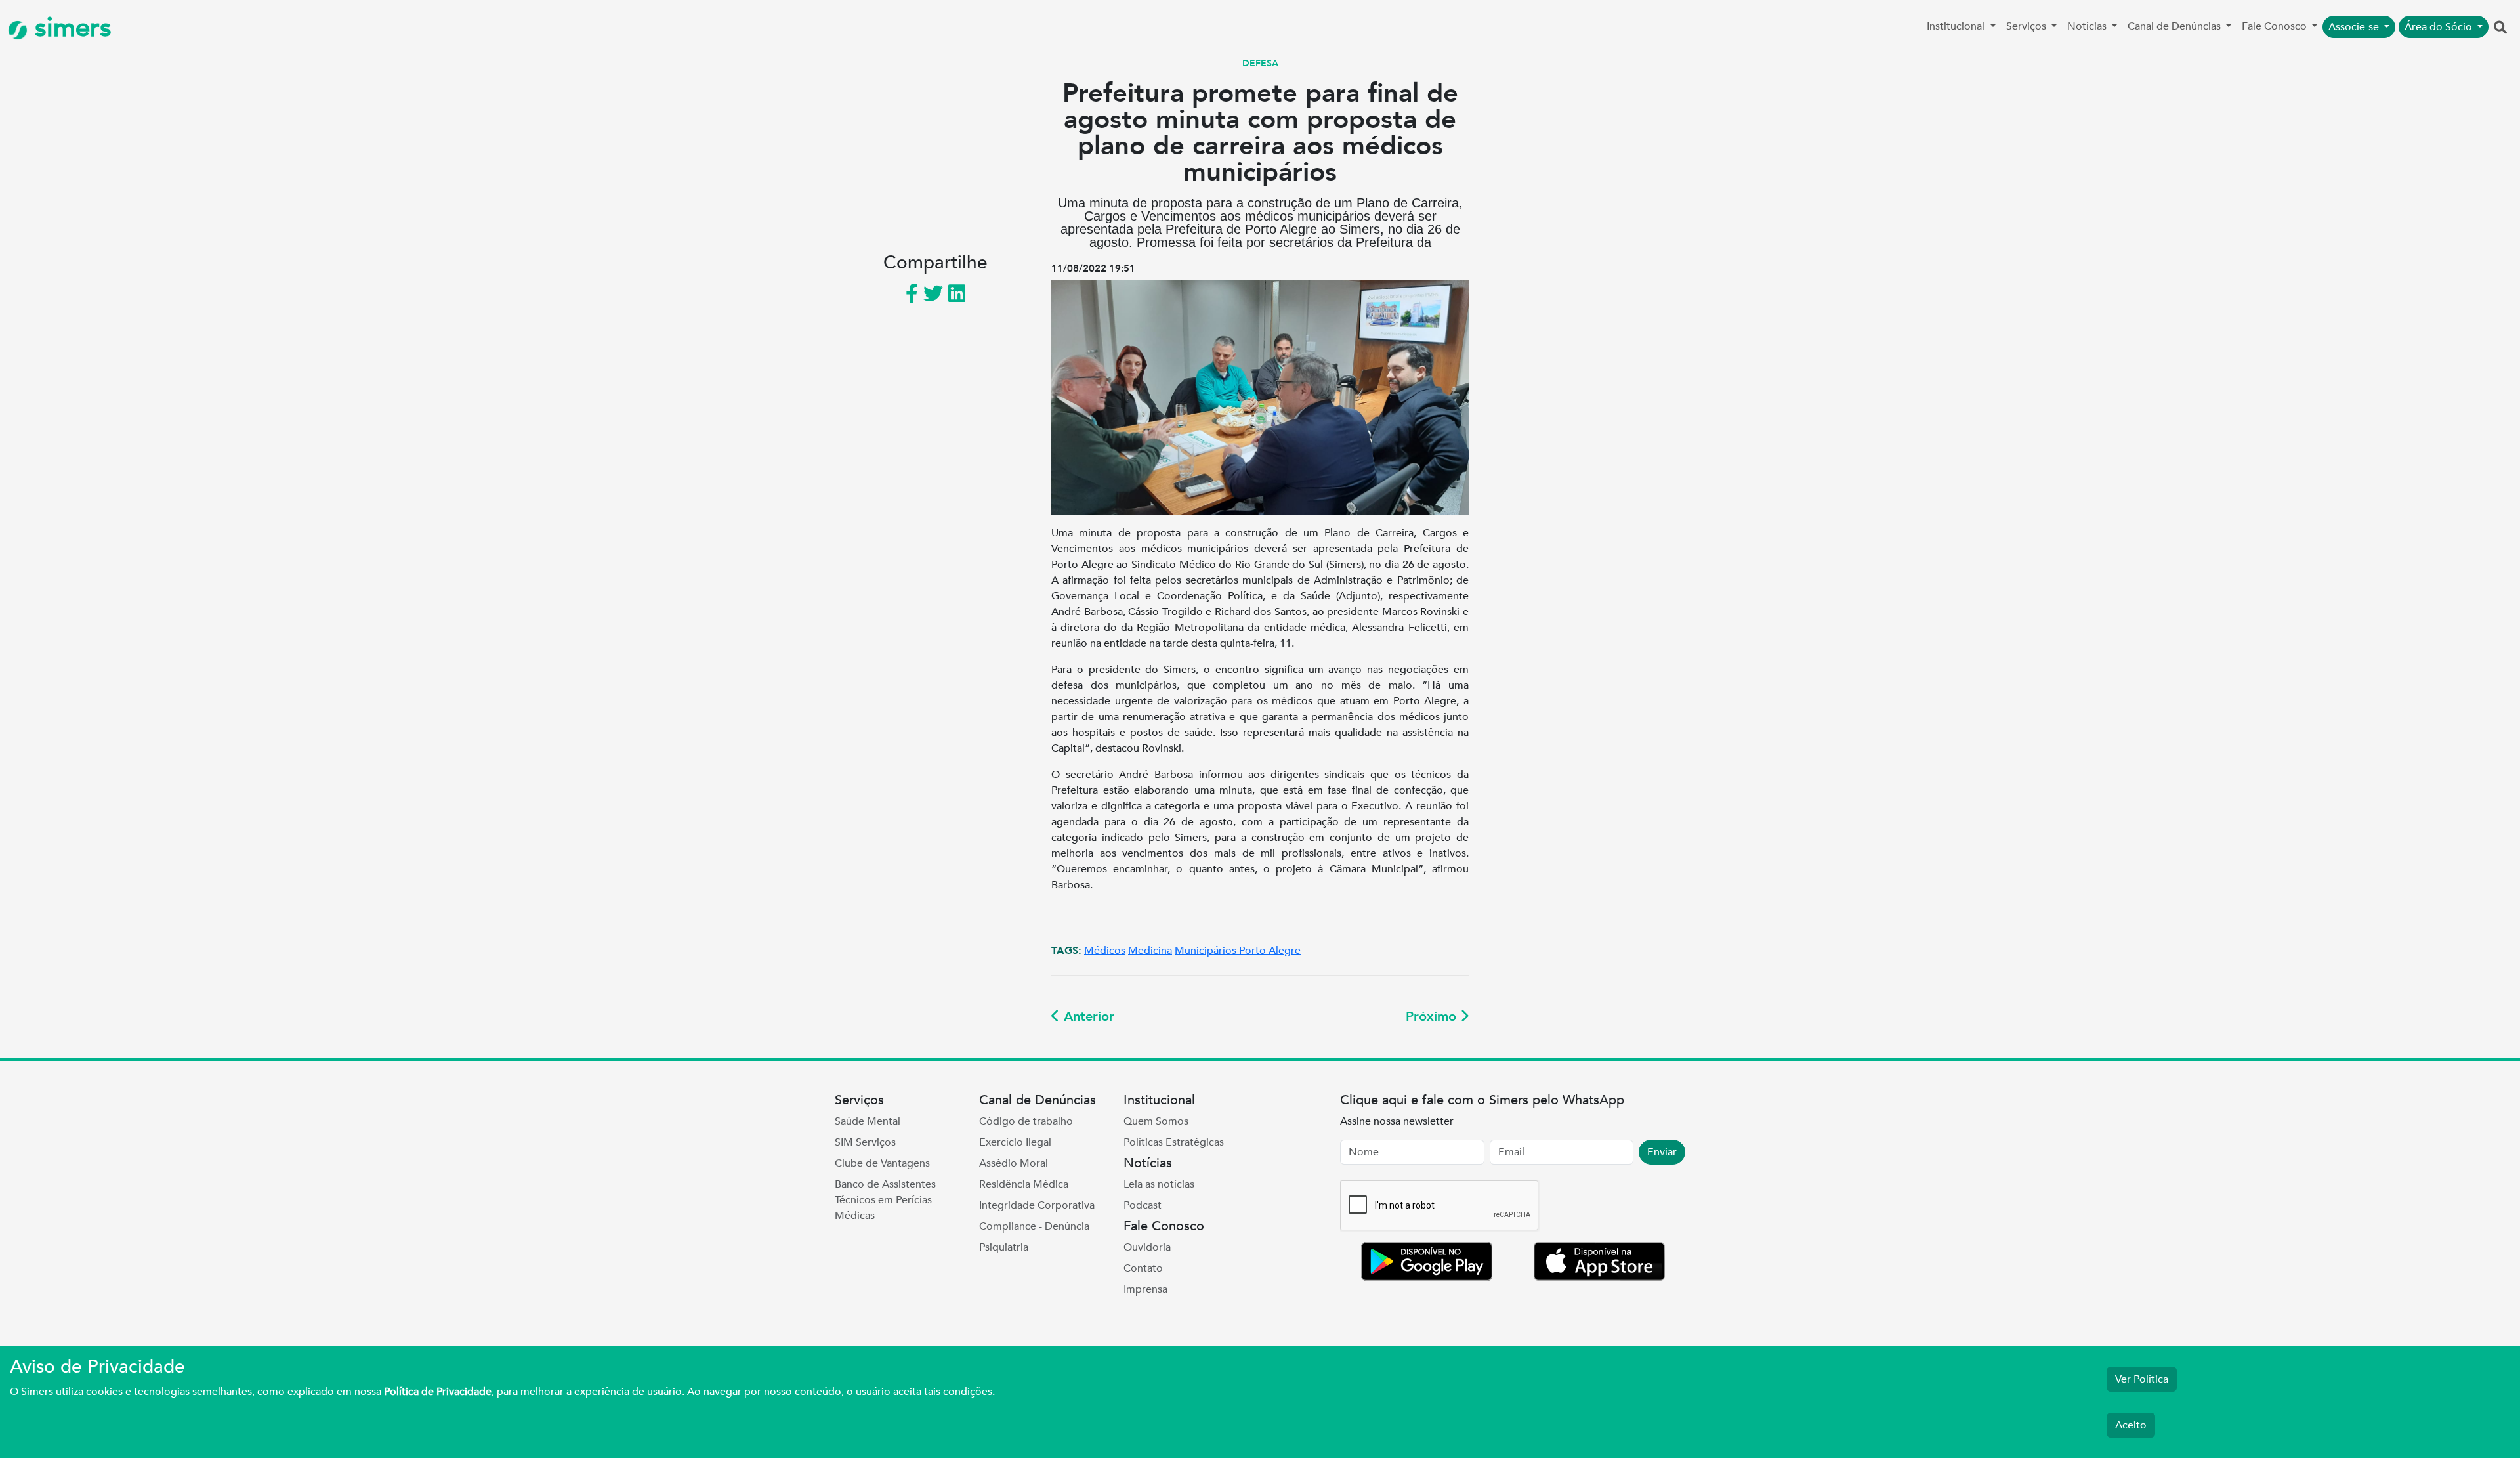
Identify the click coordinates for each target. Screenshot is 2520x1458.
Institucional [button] (1957, 26)
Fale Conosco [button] (2276, 26)
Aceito (2131, 1425)
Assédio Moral (1014, 1163)
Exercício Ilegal (1015, 1142)
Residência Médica (1024, 1184)
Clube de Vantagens (882, 1163)
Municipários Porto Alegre (1238, 951)
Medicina (1150, 951)
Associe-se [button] (2355, 27)
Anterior (1087, 1017)
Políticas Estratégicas (1174, 1142)
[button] (2500, 28)
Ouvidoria (1147, 1247)
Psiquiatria (1004, 1247)
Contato (1143, 1268)
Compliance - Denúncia (1034, 1226)
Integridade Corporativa (1037, 1205)
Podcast (1143, 1205)
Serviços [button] (2027, 26)
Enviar (1662, 1152)
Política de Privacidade (438, 1392)
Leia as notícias (1159, 1184)
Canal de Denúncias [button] (2175, 26)
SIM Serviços (865, 1142)
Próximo (1433, 1017)
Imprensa (1145, 1289)
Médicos (1105, 951)
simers (70, 28)
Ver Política (2142, 1379)
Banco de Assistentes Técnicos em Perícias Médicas (885, 1200)
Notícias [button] (2088, 26)
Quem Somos (1156, 1121)
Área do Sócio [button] (2440, 27)
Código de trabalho (1026, 1121)
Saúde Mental (868, 1121)
